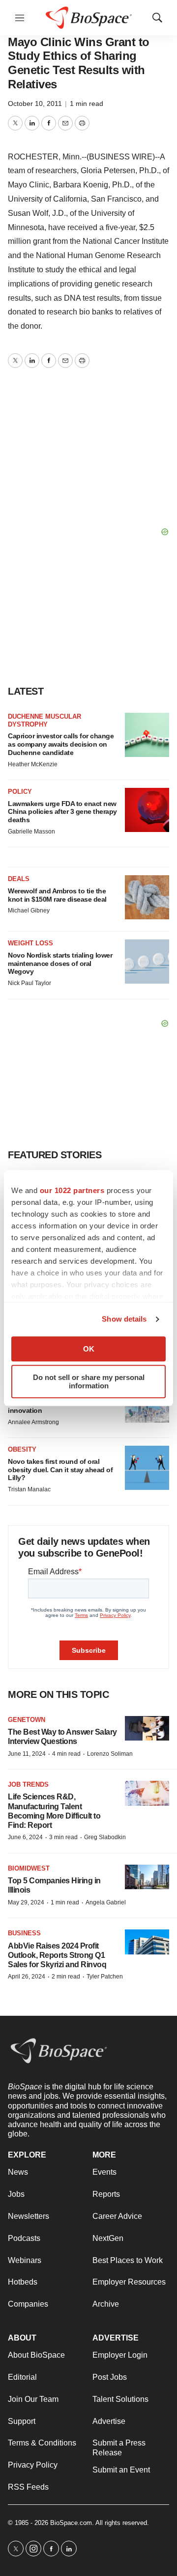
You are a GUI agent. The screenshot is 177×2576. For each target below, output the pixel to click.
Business (24, 1933)
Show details (124, 1319)
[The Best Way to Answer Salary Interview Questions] (147, 1729)
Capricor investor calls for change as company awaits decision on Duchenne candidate (61, 744)
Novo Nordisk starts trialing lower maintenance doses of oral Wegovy (60, 963)
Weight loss (30, 943)
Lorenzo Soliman (110, 1754)
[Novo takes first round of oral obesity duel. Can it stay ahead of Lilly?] (147, 1468)
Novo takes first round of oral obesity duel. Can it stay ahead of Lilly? (60, 1470)
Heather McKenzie (33, 764)
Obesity (22, 1449)
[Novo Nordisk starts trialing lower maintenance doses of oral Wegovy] (147, 962)
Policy (20, 792)
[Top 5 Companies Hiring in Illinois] (147, 1877)
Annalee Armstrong (33, 1422)
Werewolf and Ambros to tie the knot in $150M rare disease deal (57, 895)
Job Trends (28, 1784)
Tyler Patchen (105, 1977)
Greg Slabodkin (105, 1837)
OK (89, 1349)
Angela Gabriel (106, 1902)
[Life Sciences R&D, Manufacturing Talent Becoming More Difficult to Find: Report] (147, 1793)
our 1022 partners (72, 1190)
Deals (19, 879)
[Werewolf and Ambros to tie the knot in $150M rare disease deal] (147, 897)
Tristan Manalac (29, 1489)
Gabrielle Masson (31, 832)
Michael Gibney (29, 911)
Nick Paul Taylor (29, 983)
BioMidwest (29, 1868)
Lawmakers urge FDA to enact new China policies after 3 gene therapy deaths (62, 812)
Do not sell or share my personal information (89, 1381)
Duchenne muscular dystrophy (44, 720)
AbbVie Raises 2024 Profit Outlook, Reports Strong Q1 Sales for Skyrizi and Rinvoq (57, 1955)
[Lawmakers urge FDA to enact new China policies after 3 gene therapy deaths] (147, 810)
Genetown (27, 1720)
